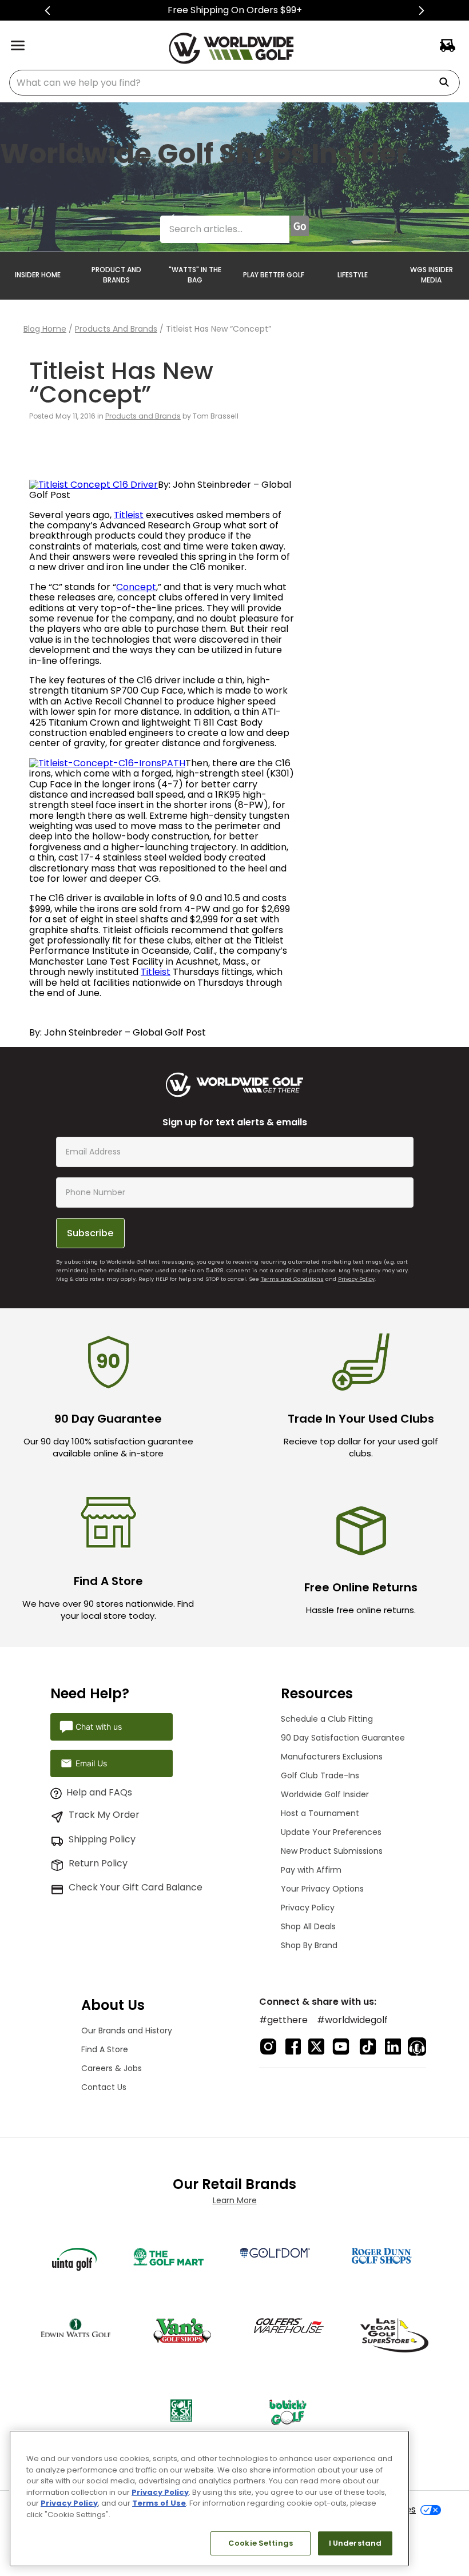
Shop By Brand (309, 1945)
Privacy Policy (356, 1279)
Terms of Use (159, 2503)
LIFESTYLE (353, 275)
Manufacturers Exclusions (332, 1757)
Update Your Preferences (331, 1832)
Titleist (129, 515)
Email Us (91, 1763)
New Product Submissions (332, 1851)
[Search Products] (448, 83)
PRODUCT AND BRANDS (116, 275)
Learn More (235, 2200)
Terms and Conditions (292, 1279)
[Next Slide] (421, 11)
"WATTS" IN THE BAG (195, 275)
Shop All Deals (308, 1926)
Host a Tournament (320, 1813)
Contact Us (104, 2087)
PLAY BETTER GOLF (274, 275)
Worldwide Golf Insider (325, 1794)
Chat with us (99, 1727)
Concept (136, 587)
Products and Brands (116, 329)
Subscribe (90, 1233)
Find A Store (105, 2049)
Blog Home (45, 329)
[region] (209, 2499)
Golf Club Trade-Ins (320, 1775)
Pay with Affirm (311, 1870)
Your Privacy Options (322, 1889)
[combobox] (234, 83)
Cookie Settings (261, 2543)
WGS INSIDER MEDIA (432, 275)
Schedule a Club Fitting (327, 1719)
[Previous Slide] (48, 11)
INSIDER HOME (38, 275)
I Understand (355, 2543)
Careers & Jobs (112, 2068)
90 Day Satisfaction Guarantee (343, 1738)
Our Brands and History (127, 2030)
